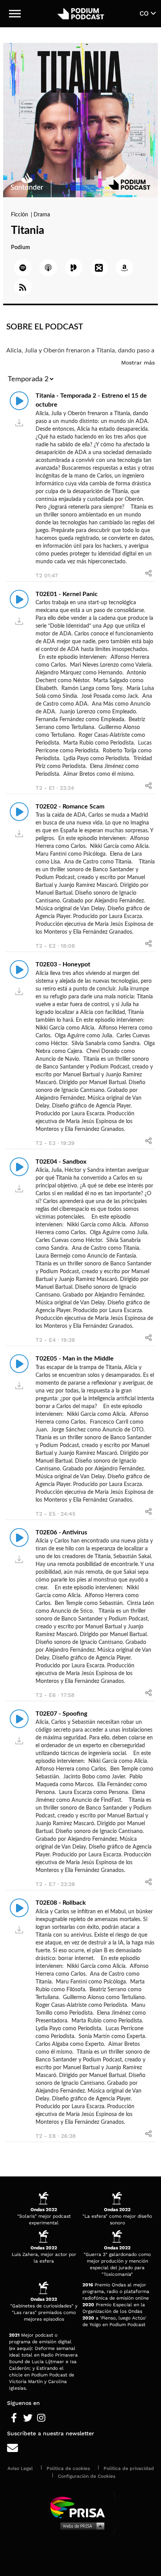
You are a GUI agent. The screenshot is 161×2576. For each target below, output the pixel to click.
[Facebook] (14, 2418)
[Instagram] (41, 2418)
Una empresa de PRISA (80, 2507)
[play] (19, 401)
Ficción (20, 215)
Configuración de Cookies (87, 2476)
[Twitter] (28, 2418)
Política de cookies (68, 2468)
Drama (42, 215)
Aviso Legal (20, 2468)
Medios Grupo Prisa (81, 2526)
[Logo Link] (81, 14)
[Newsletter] (80, 2448)
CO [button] (145, 13)
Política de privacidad (129, 2468)
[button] (15, 14)
